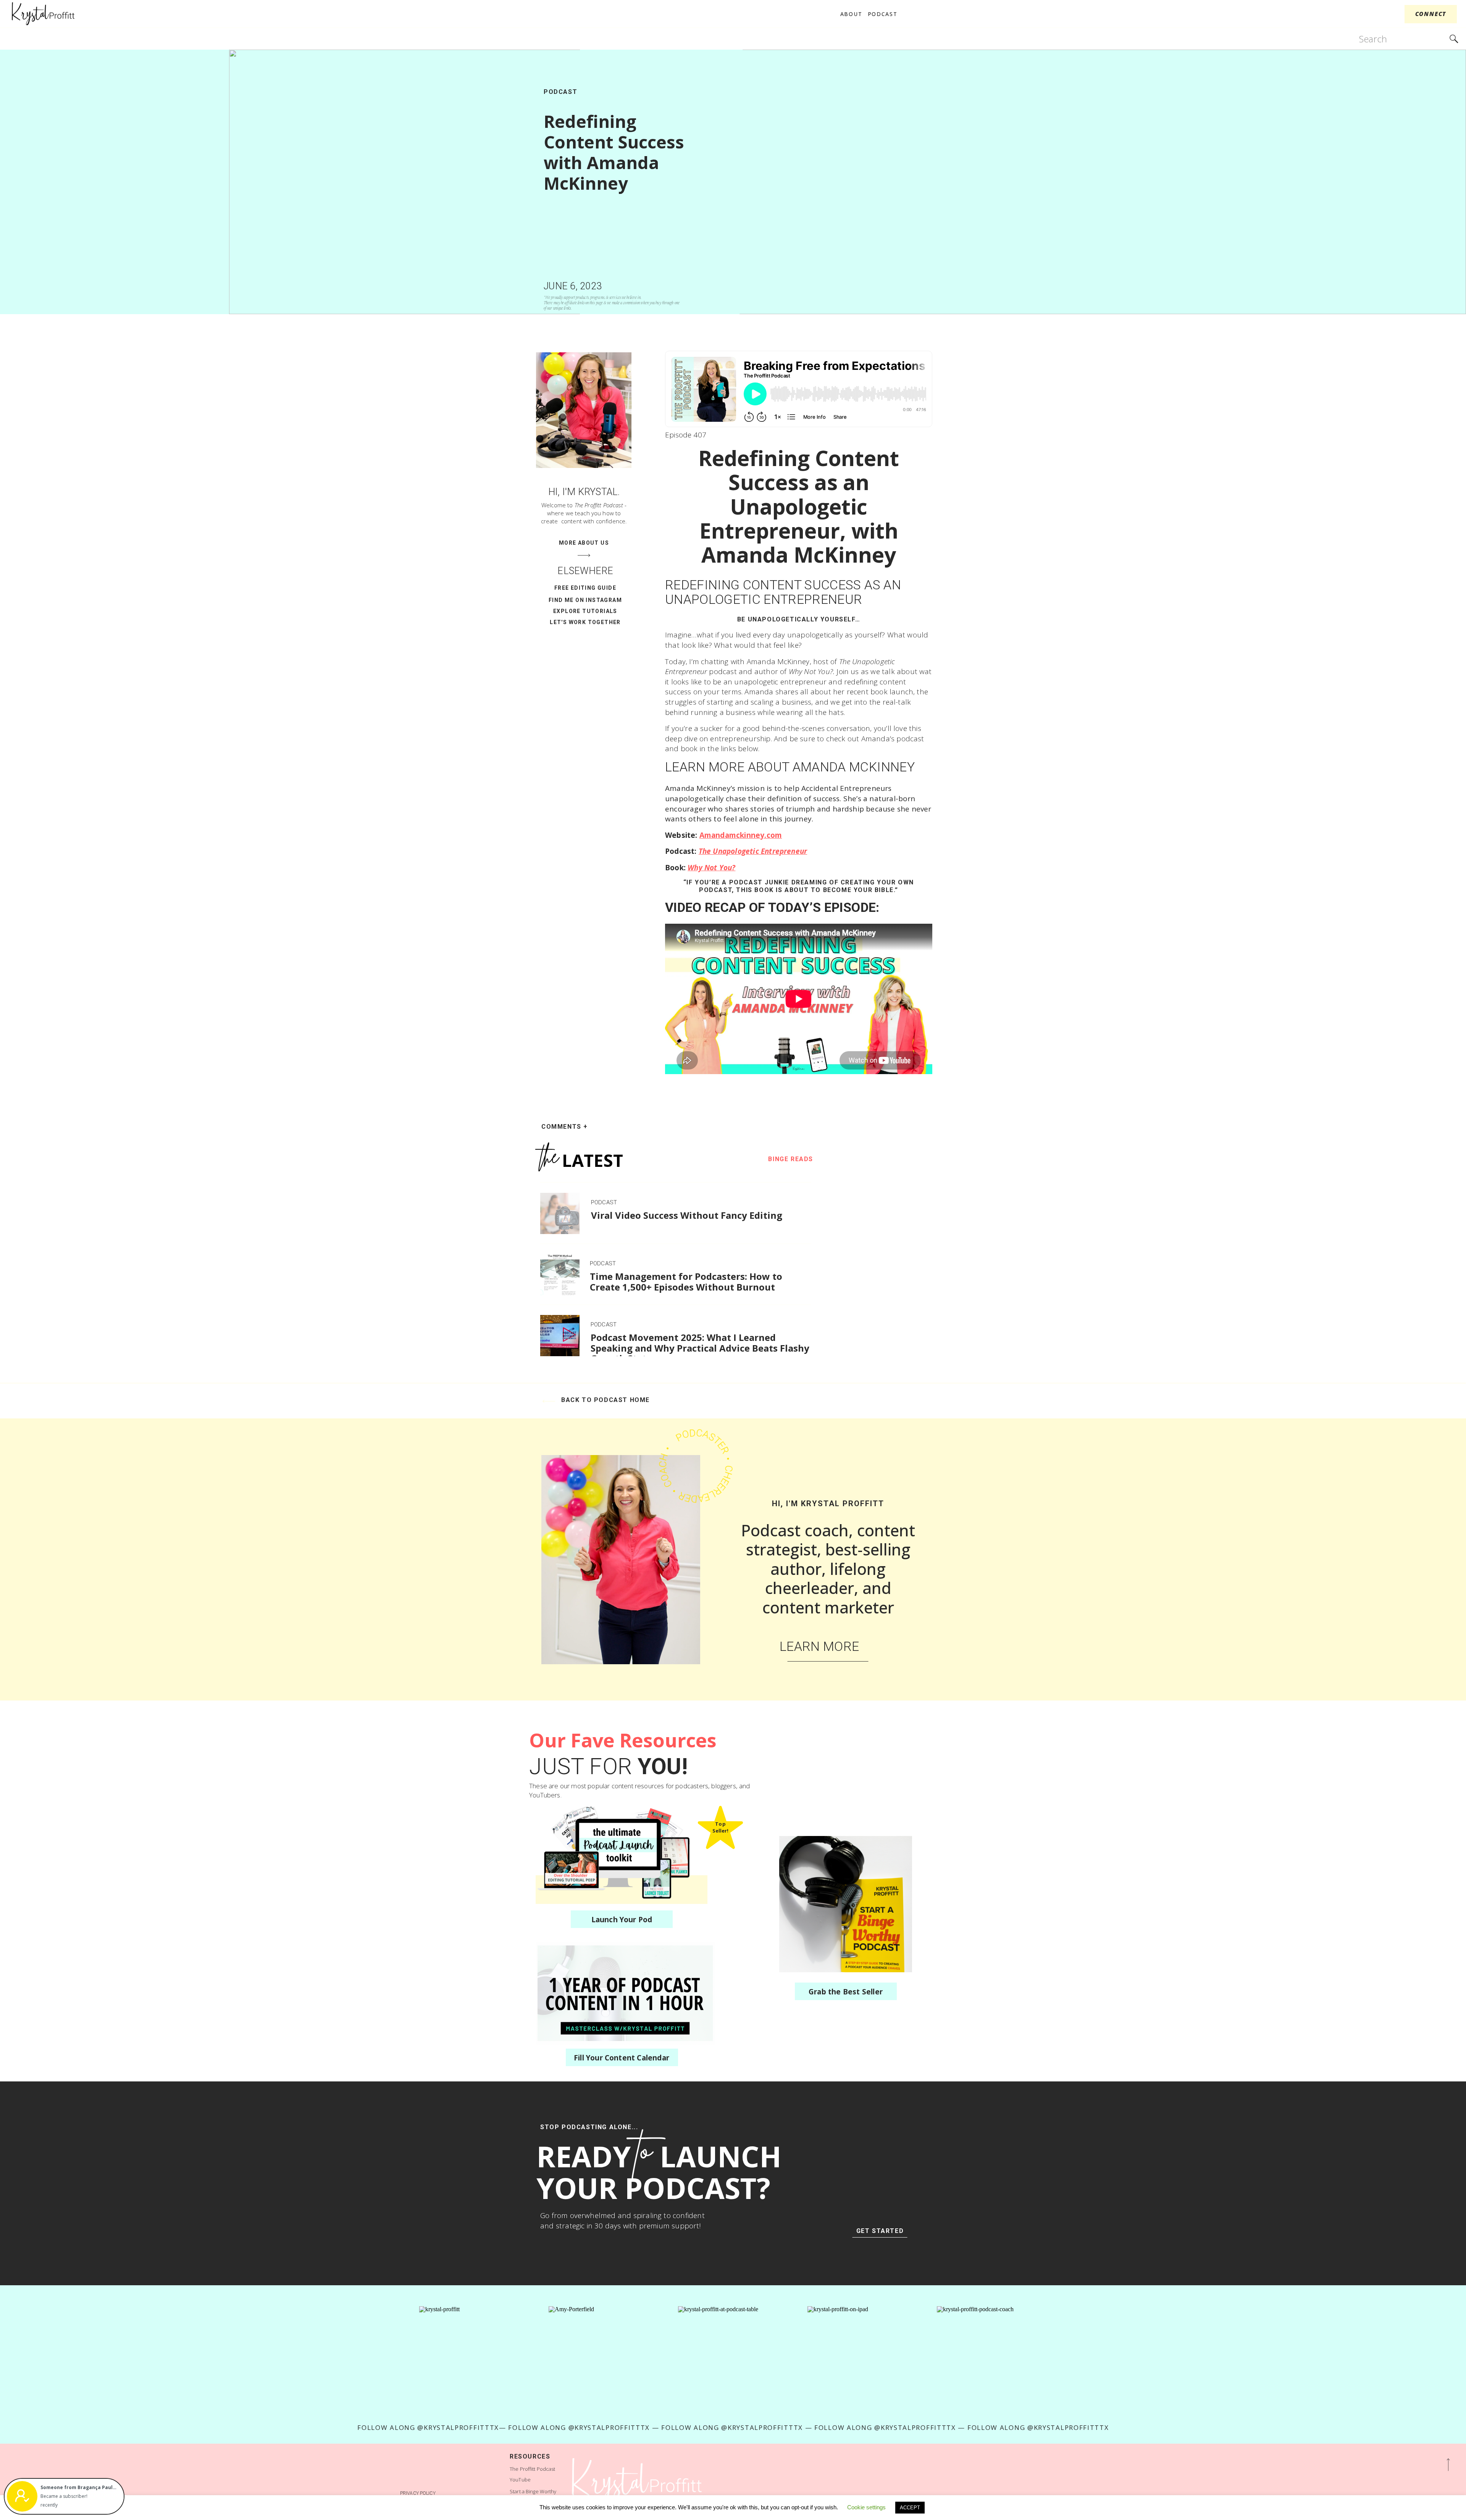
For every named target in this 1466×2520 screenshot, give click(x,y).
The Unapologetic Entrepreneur (756, 851)
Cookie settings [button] (866, 2507)
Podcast (560, 92)
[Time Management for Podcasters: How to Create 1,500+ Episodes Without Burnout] (560, 1275)
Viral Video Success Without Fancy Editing (687, 1215)
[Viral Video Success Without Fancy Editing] (560, 1213)
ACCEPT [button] (910, 2508)
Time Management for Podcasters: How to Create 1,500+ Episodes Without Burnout (686, 1282)
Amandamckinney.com (741, 835)
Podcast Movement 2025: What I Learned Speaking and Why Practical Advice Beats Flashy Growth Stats (700, 1348)
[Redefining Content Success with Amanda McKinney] (848, 182)
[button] (79, 2488)
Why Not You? (713, 868)
